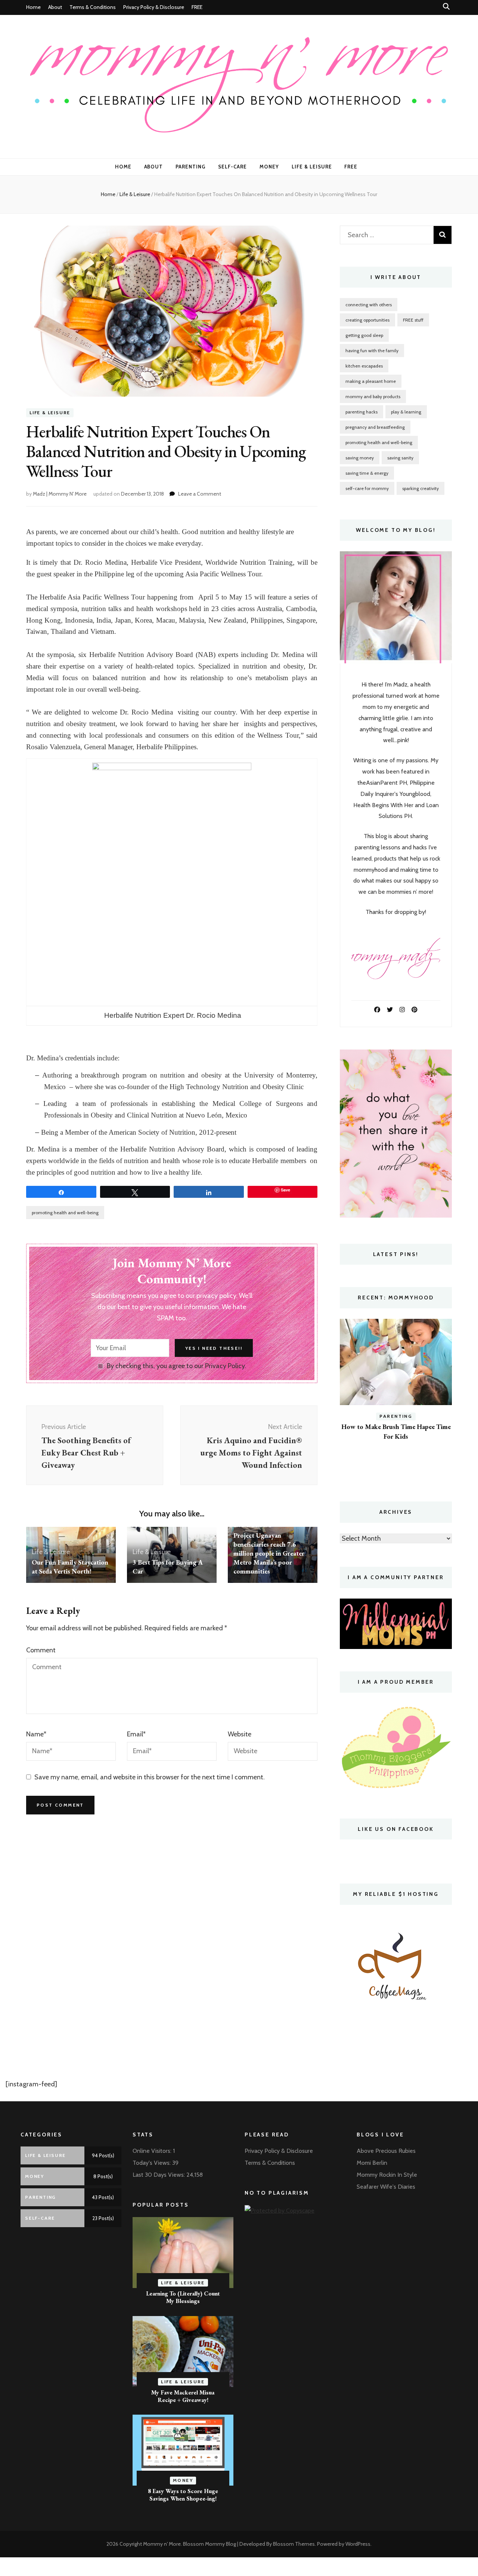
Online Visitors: (153, 2151)
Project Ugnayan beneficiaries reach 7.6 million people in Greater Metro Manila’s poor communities (269, 1553)
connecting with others (369, 305)
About (55, 7)
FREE (197, 7)
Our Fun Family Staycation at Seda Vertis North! (70, 1567)
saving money (360, 458)
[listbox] (396, 1399)
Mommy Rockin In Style (387, 2175)
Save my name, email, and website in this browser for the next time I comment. (150, 1777)
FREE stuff (413, 320)
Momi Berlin (372, 2163)
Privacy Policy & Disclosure (154, 7)
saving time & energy (367, 473)
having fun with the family (372, 351)
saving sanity (400, 458)
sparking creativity (420, 488)
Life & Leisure (312, 167)
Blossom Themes (294, 2544)
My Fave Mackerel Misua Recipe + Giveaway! (183, 2396)
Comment (41, 1650)
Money (269, 167)
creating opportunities (367, 320)
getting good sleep (364, 335)
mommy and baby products (373, 396)
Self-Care (232, 167)
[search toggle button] (446, 7)
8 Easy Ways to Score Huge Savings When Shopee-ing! (183, 2495)
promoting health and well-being (65, 1213)
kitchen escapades (364, 366)
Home (33, 7)
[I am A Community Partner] (396, 1624)
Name (36, 1734)
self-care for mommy (367, 488)
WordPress (358, 2544)
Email (136, 1734)
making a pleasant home (371, 381)
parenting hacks (361, 412)
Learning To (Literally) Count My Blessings (183, 2297)
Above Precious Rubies (386, 2151)
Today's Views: (152, 2163)
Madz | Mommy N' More (60, 494)
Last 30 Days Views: (159, 2175)
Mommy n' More (162, 2544)
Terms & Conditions (93, 7)
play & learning (406, 412)
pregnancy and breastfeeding (375, 427)
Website (240, 1734)
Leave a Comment (200, 494)
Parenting (190, 167)
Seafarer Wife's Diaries (386, 2187)
